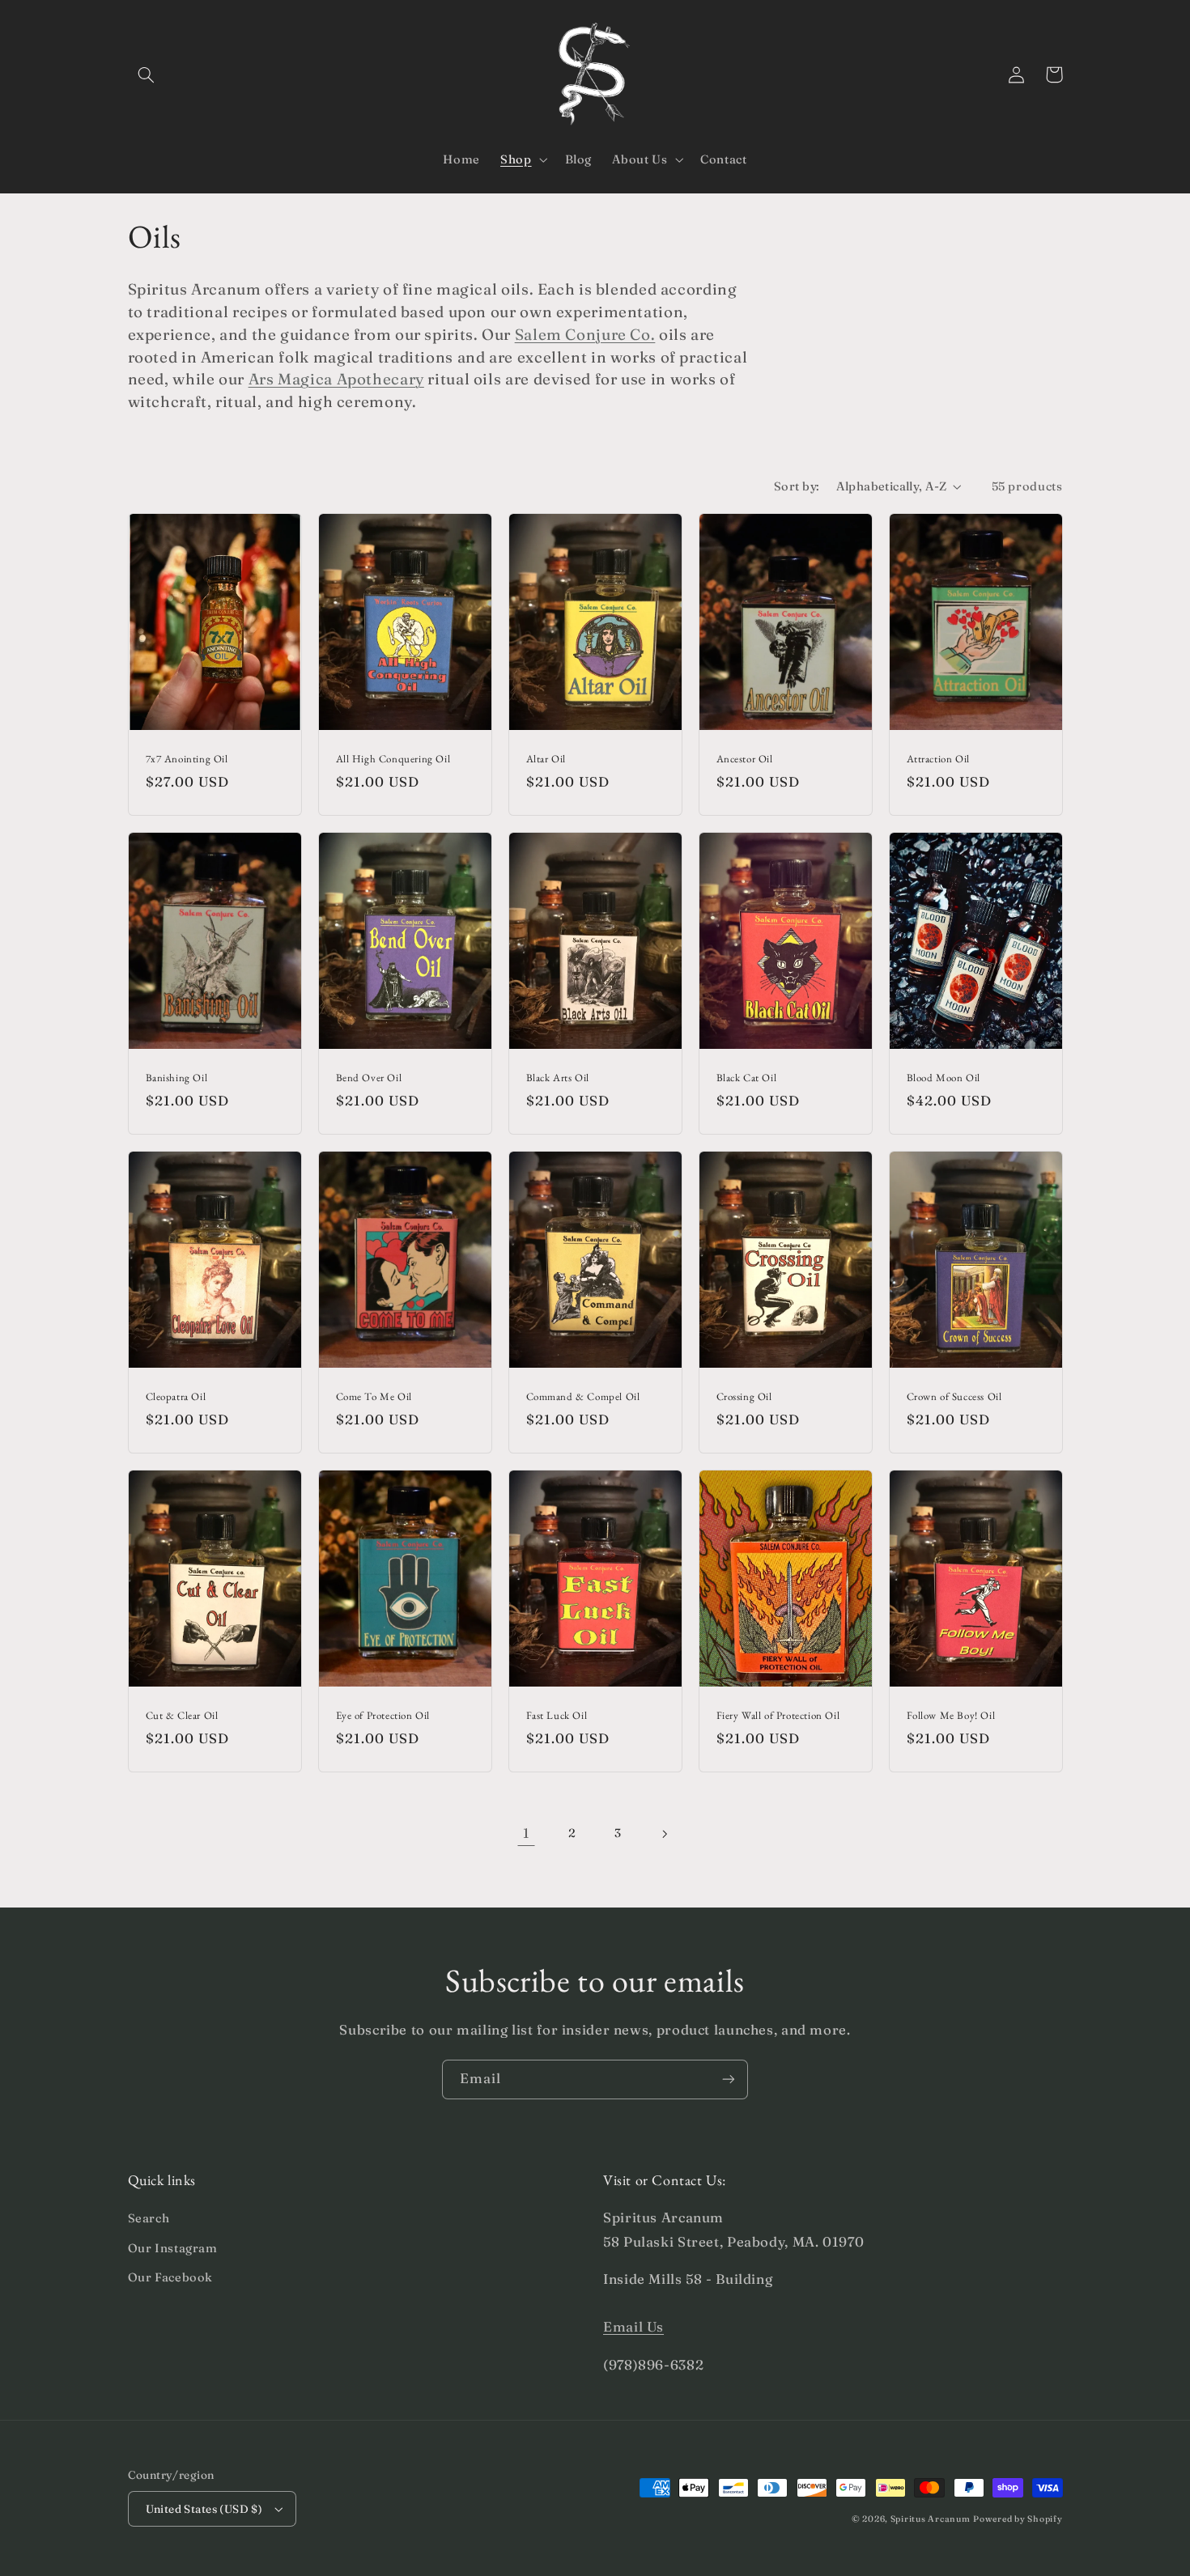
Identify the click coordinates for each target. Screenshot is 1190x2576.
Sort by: (797, 486)
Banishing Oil (177, 1078)
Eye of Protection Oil (383, 1716)
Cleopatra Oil (176, 1397)
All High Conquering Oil (393, 759)
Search (149, 2218)
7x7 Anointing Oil (187, 759)
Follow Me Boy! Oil (951, 1716)
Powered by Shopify (1018, 2519)
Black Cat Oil (747, 1078)
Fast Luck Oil (557, 1716)
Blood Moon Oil (943, 1078)
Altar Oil (546, 759)
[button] (147, 74)
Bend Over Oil (369, 1078)
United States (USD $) (204, 2509)
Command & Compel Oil (583, 1397)
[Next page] (664, 1834)
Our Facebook (171, 2277)
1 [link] (527, 1833)
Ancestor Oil (745, 759)
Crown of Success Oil (954, 1397)
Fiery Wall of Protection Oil (778, 1716)
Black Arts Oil (558, 1078)
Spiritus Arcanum (931, 2519)
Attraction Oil (938, 759)
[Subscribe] (729, 2079)
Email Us (633, 2327)
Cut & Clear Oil (182, 1716)
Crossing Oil (744, 1397)
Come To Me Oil (374, 1397)
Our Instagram (173, 2248)
